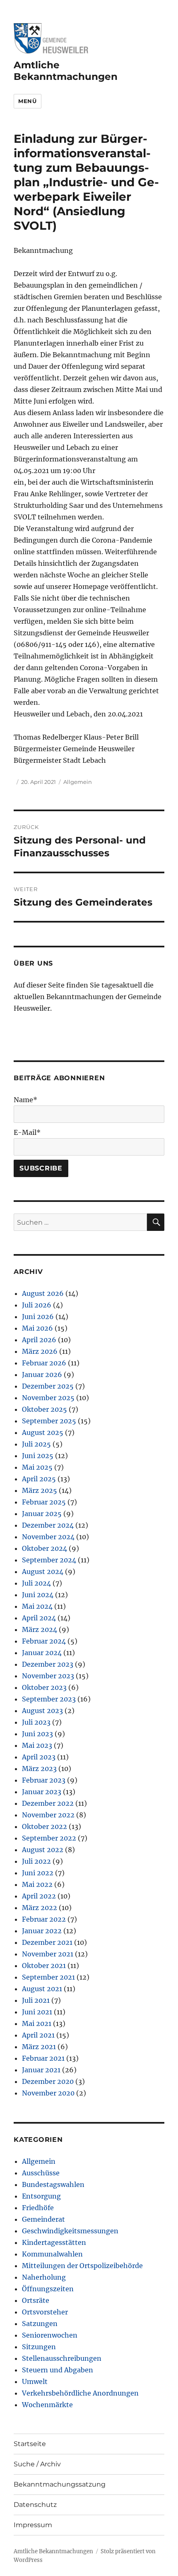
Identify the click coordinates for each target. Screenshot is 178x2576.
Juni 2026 (38, 1317)
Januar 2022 (42, 1931)
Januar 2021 (41, 2070)
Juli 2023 (36, 1722)
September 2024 (49, 1560)
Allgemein (78, 782)
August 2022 (43, 1850)
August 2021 (42, 1989)
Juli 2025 (36, 1444)
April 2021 (38, 2035)
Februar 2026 (44, 1363)
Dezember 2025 (48, 1386)
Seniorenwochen (50, 2335)
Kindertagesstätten (54, 2242)
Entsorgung (41, 2196)
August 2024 (43, 1572)
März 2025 (40, 1490)
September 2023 (49, 1699)
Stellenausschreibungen (62, 2358)
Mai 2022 (37, 1884)
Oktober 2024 (44, 1548)
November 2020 (48, 2093)
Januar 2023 (42, 1792)
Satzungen (40, 2324)
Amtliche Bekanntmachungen (66, 71)
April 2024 (39, 1618)
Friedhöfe (38, 2208)
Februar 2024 (44, 1641)
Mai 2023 (37, 1745)
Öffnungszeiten (48, 2289)
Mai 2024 (37, 1606)
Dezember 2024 (48, 1525)
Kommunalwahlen (52, 2254)
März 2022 (40, 1908)
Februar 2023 (44, 1780)
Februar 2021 (43, 2058)
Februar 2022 (44, 1919)
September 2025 (49, 1421)
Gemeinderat (43, 2219)
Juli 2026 (37, 1305)
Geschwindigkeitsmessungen (70, 2231)
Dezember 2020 (48, 2081)
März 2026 (40, 1351)
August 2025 (43, 1432)
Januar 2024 (42, 1653)
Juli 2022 (36, 1861)
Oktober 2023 (44, 1687)
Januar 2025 (42, 1514)
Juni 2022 (38, 1873)
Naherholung (44, 2277)
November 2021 (48, 1954)
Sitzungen (39, 2347)
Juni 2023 (37, 1734)
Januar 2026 (42, 1375)
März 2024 (40, 1629)
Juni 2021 (37, 2012)
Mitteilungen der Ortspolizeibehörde (82, 2266)
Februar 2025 (44, 1502)
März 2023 (39, 1769)
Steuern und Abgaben (58, 2370)
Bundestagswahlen (53, 2184)
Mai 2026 (37, 1328)
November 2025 (48, 1398)
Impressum (33, 2525)
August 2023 (42, 1711)
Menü (27, 101)
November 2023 (48, 1676)
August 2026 (43, 1293)
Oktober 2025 (44, 1409)
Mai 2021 (37, 2023)
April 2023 (39, 1757)
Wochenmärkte (47, 2405)
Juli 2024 (36, 1583)
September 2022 (49, 1838)
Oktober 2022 (44, 1826)
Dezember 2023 (48, 1664)
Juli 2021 (36, 2000)
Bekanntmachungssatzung (60, 2484)
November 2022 (48, 1815)
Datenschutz (35, 2505)
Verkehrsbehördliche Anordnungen (80, 2393)
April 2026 (39, 1340)
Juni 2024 (38, 1595)
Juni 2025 (38, 1456)
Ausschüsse (41, 2173)
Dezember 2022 (48, 1803)
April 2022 (39, 1896)
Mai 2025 (37, 1467)
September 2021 (48, 1977)
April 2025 (39, 1479)
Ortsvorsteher (45, 2312)
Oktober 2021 (44, 1966)
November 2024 (48, 1537)
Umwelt (35, 2381)
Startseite (30, 2444)
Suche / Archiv (37, 2464)
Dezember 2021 (47, 1942)
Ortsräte (36, 2300)
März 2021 (39, 2047)
